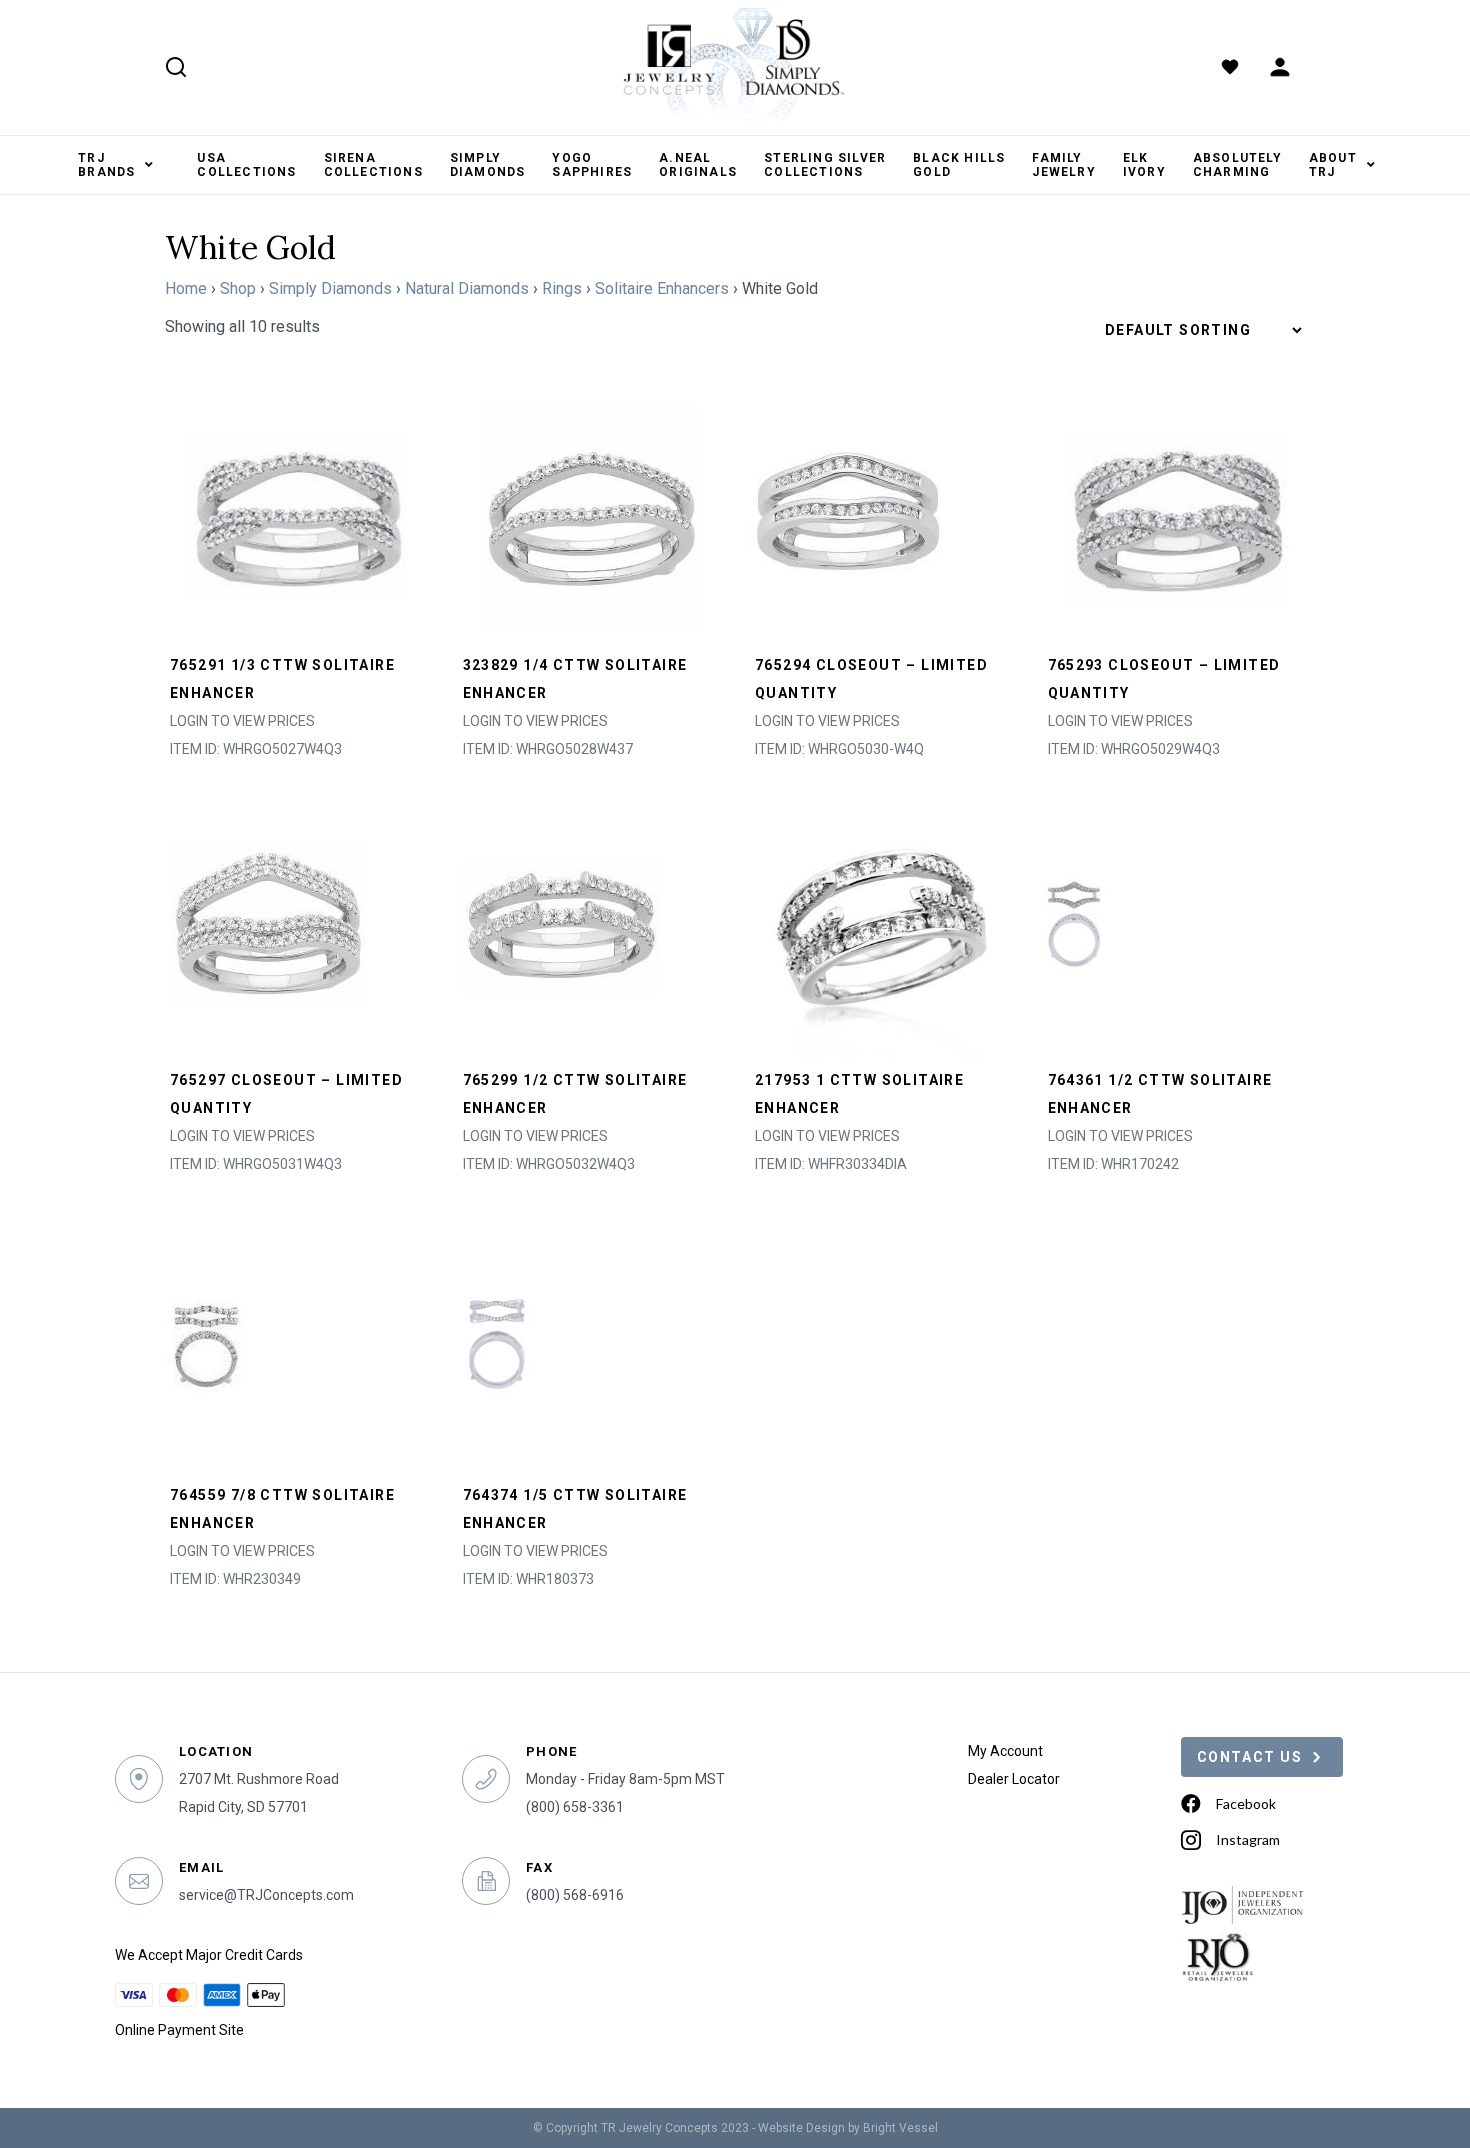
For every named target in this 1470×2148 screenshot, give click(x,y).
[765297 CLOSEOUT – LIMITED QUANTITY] (270, 925)
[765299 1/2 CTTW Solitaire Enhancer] (562, 925)
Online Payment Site (179, 2030)
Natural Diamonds (467, 288)
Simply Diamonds (330, 288)
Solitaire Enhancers (662, 288)
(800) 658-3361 (575, 1807)
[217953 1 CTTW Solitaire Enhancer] (881, 925)
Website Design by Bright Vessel (848, 2128)
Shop (238, 288)
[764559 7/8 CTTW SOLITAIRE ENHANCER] (205, 1340)
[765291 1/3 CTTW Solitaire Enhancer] (296, 510)
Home (186, 288)
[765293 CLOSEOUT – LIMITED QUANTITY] (1174, 510)
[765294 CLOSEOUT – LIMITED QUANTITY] (850, 510)
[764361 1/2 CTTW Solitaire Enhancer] (1074, 925)
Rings (562, 288)
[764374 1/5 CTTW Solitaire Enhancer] (496, 1340)
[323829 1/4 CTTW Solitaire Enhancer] (589, 510)
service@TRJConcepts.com (266, 1895)
